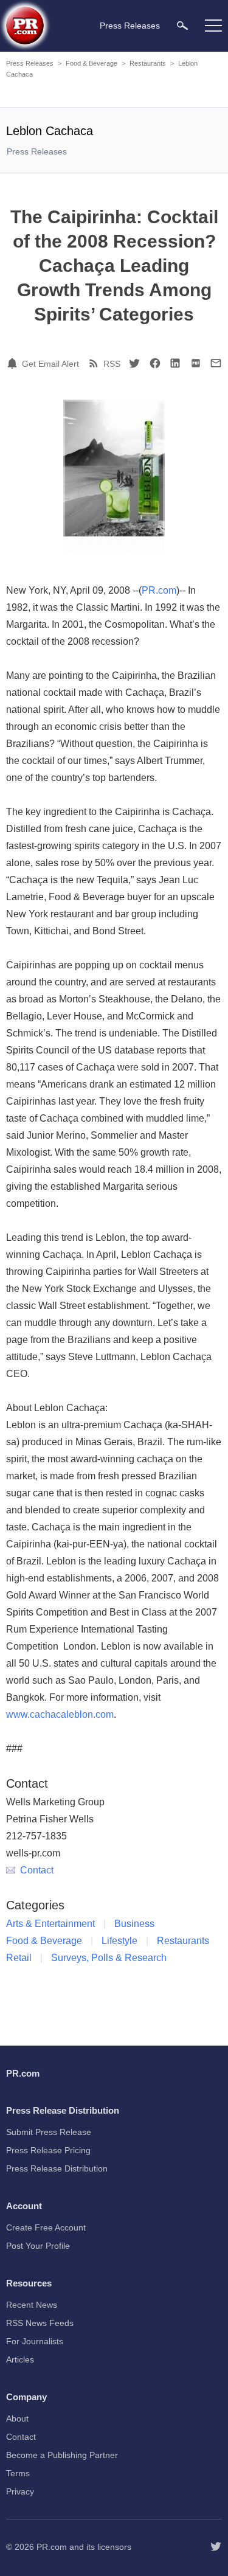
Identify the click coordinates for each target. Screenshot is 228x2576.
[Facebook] (155, 363)
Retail (19, 1958)
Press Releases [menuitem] (130, 26)
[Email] (216, 363)
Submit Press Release (49, 2132)
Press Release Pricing (48, 2150)
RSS (112, 364)
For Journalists (35, 2341)
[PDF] (196, 363)
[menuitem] (182, 25)
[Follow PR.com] (216, 2547)
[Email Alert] (14, 363)
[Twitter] (134, 363)
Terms (18, 2473)
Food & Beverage (92, 63)
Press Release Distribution (57, 2168)
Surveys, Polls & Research (109, 1958)
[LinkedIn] (175, 363)
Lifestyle (119, 1941)
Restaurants (148, 63)
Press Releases (30, 63)
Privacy (20, 2491)
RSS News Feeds (40, 2323)
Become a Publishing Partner (62, 2455)
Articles (20, 2359)
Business (134, 1924)
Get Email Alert (50, 364)
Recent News (32, 2305)
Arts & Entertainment (50, 1924)
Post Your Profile (38, 2246)
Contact (37, 1870)
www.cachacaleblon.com (60, 1714)
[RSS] (95, 363)
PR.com (159, 590)
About (17, 2418)
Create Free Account (46, 2227)
